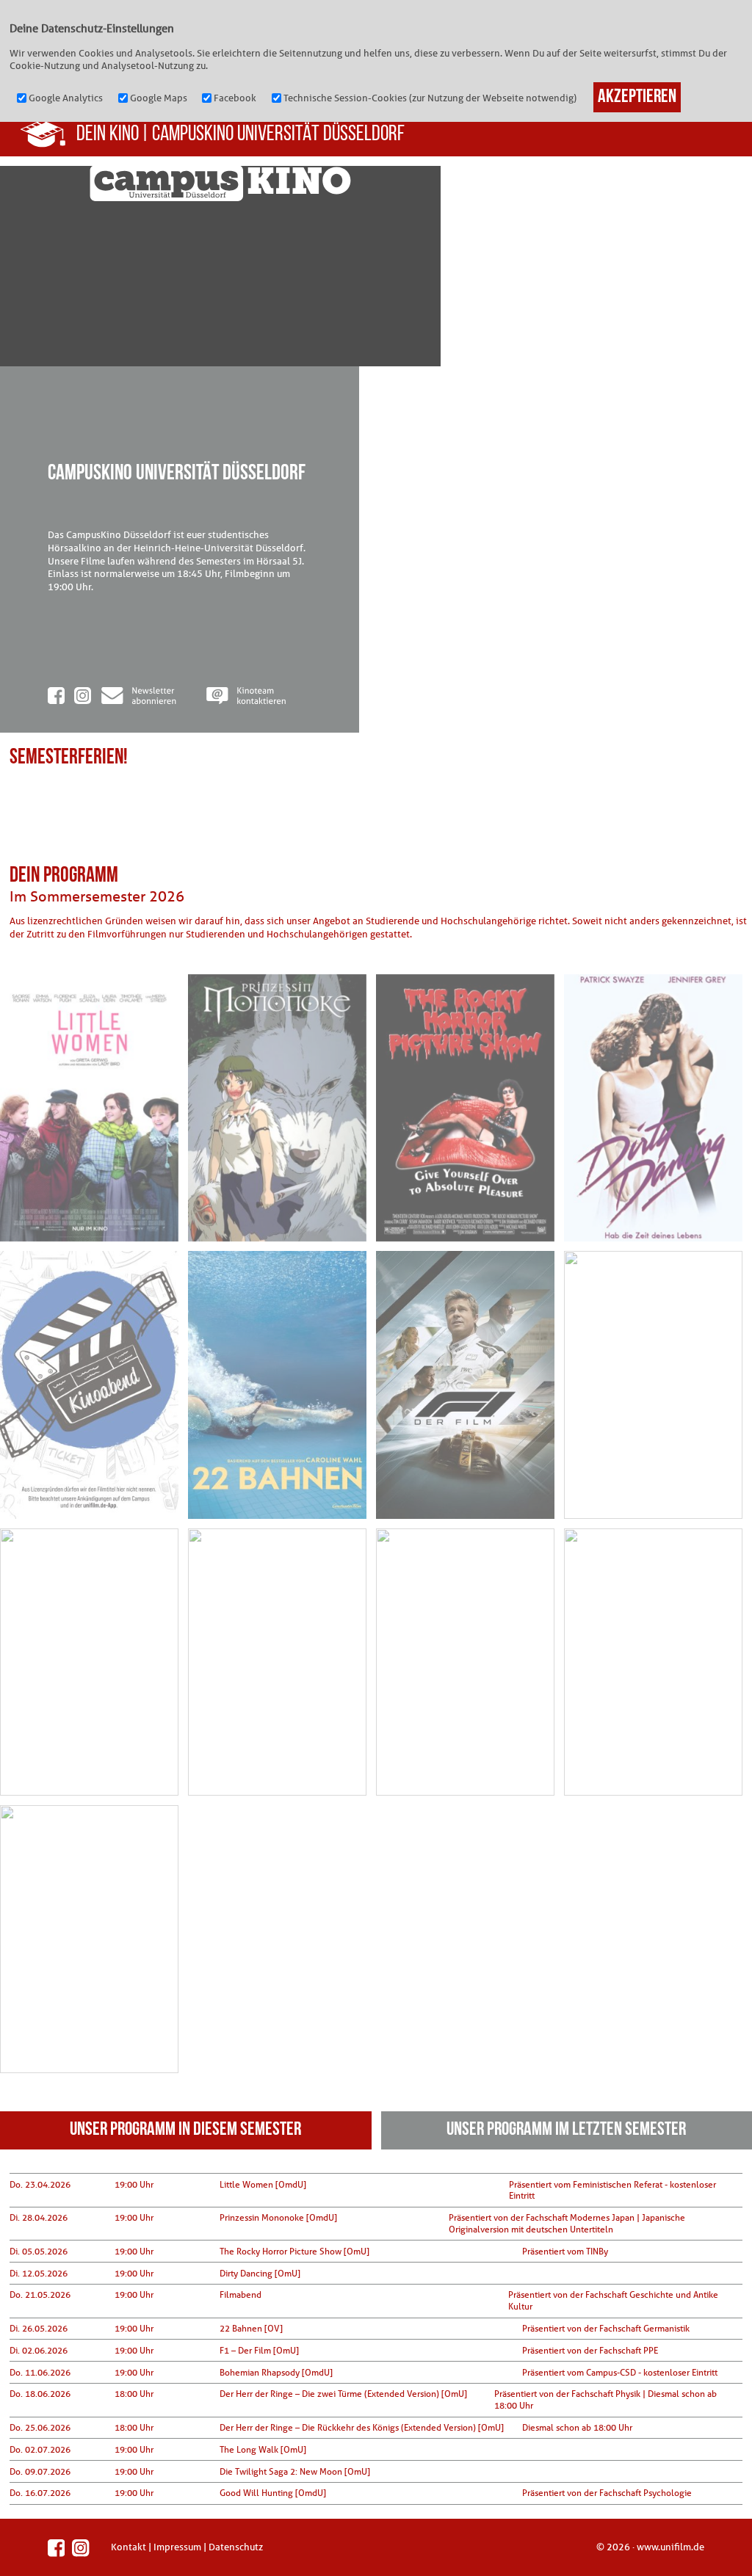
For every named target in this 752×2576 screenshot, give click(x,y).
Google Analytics (66, 98)
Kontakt (129, 2547)
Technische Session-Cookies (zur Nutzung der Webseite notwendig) (430, 98)
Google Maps (159, 98)
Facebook (235, 98)
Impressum (177, 2547)
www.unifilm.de (670, 2547)
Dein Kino (108, 135)
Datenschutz (236, 2547)
